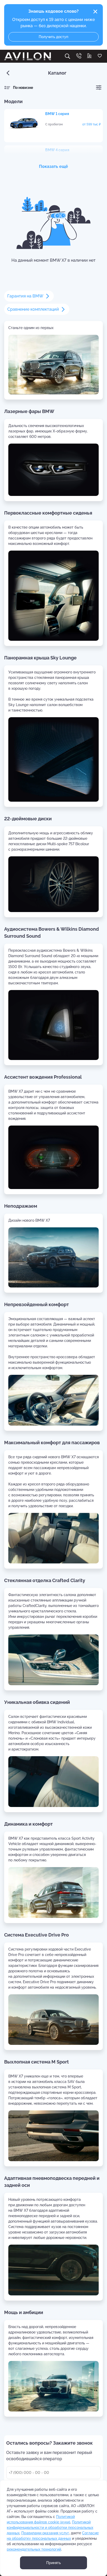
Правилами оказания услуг (45, 2533)
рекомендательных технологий (34, 2549)
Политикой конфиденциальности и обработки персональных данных (50, 2528)
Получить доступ (53, 37)
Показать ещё (53, 166)
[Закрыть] (95, 12)
